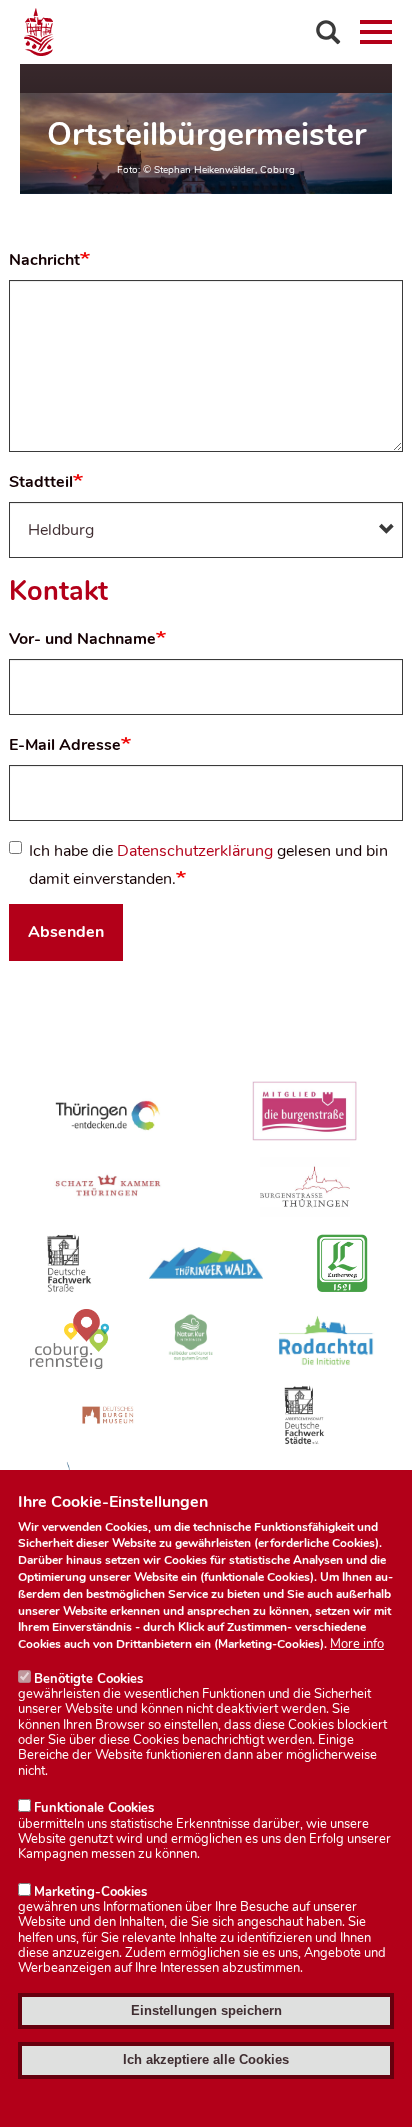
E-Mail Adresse (65, 745)
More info (357, 1644)
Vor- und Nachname (82, 639)
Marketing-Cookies (90, 1892)
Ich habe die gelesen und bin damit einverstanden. (208, 865)
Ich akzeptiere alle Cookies (206, 2059)
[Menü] (376, 32)
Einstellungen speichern (206, 2010)
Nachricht (44, 260)
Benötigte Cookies (88, 1679)
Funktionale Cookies (94, 1808)
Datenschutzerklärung (195, 851)
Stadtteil (41, 482)
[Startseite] (206, 32)
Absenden (66, 932)
